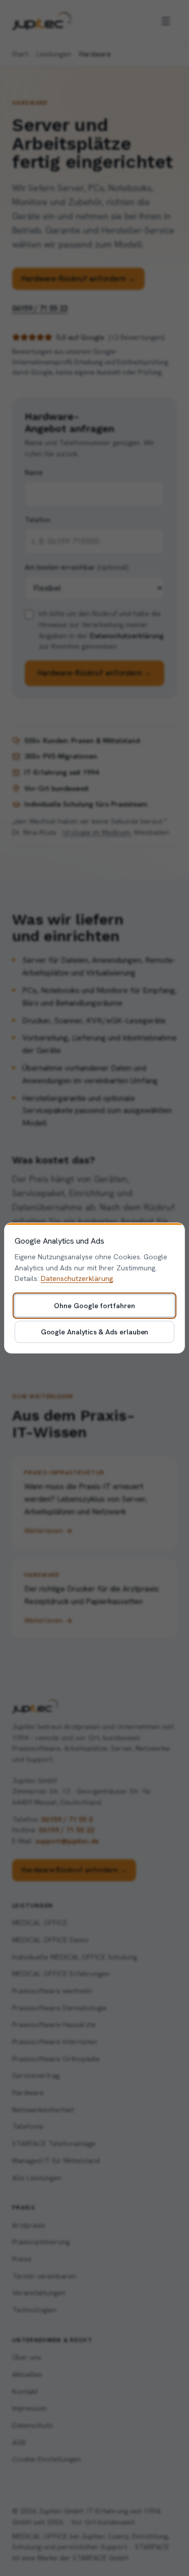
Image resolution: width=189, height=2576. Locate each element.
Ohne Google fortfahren (94, 1306)
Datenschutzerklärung (77, 1278)
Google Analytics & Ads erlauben (95, 1332)
